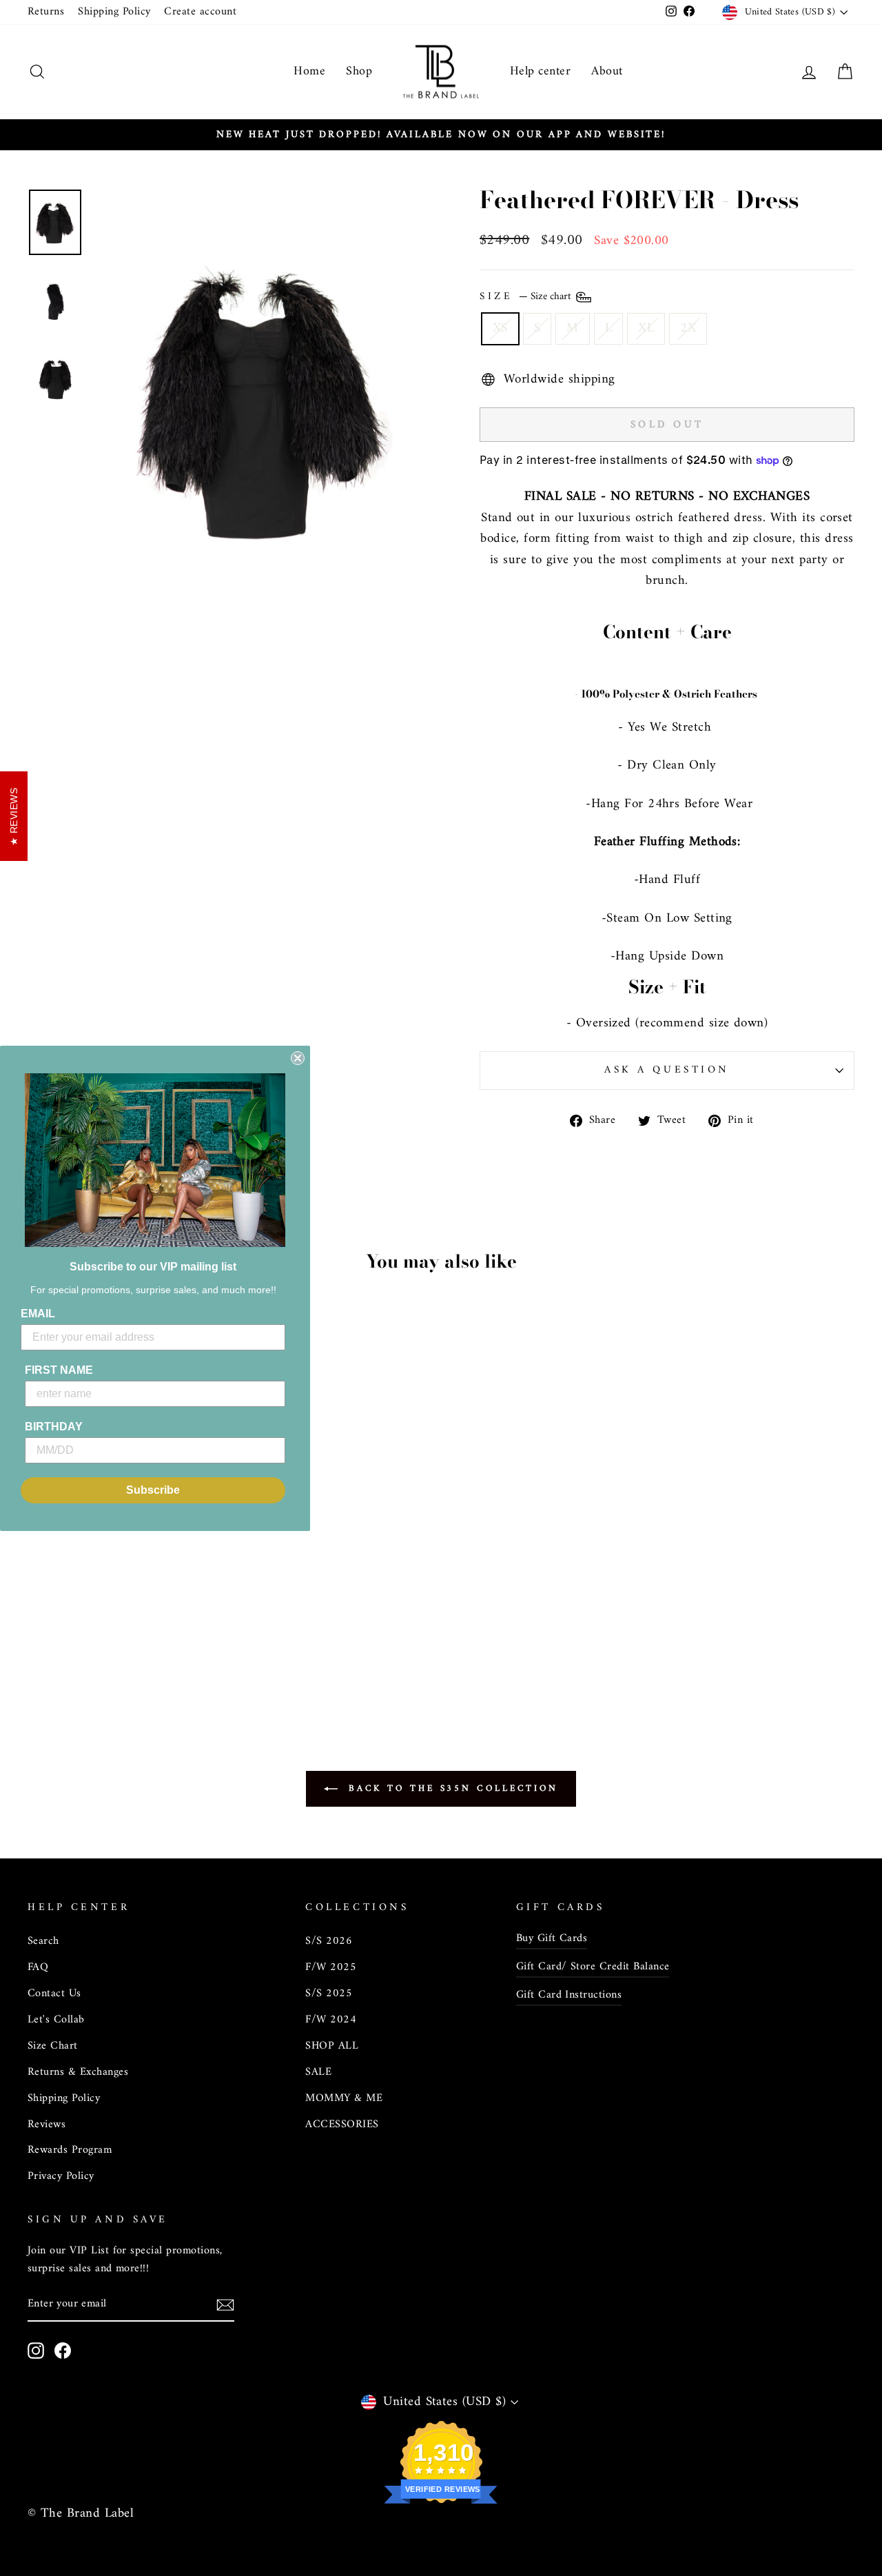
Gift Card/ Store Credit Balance (593, 1967)
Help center (540, 71)
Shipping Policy (114, 12)
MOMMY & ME (344, 2098)
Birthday (54, 1427)
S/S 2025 (329, 1994)
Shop (359, 71)
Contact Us (54, 1994)
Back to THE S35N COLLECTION (451, 1788)
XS (500, 328)
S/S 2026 (329, 1941)
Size (527, 297)
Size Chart (53, 2046)
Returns (46, 12)
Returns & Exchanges (78, 2072)
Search (43, 1941)
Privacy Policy (61, 2176)
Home (309, 71)
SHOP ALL (332, 2046)
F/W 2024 (331, 2020)
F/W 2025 (331, 1967)
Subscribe (153, 1490)
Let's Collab (56, 2020)
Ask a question (667, 1070)
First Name (59, 1370)
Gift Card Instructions (569, 1995)
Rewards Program (70, 2150)
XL (646, 328)
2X (688, 328)
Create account (200, 12)
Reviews (47, 2124)
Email (38, 1314)
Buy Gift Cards (552, 1938)
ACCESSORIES (342, 2124)
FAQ (38, 1967)
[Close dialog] (298, 1058)
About (607, 71)
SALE (318, 2072)
